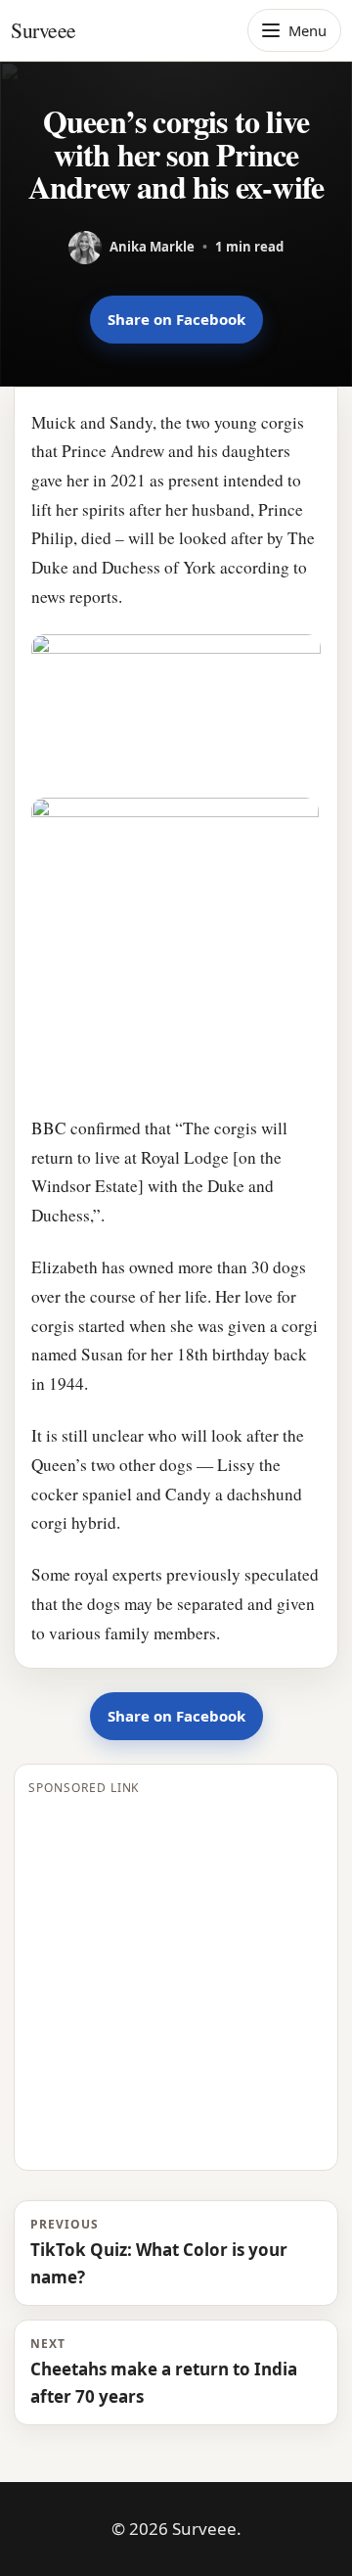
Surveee (44, 30)
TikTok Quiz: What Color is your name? (159, 2252)
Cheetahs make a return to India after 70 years (164, 2371)
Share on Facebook (176, 319)
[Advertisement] (176, 1980)
